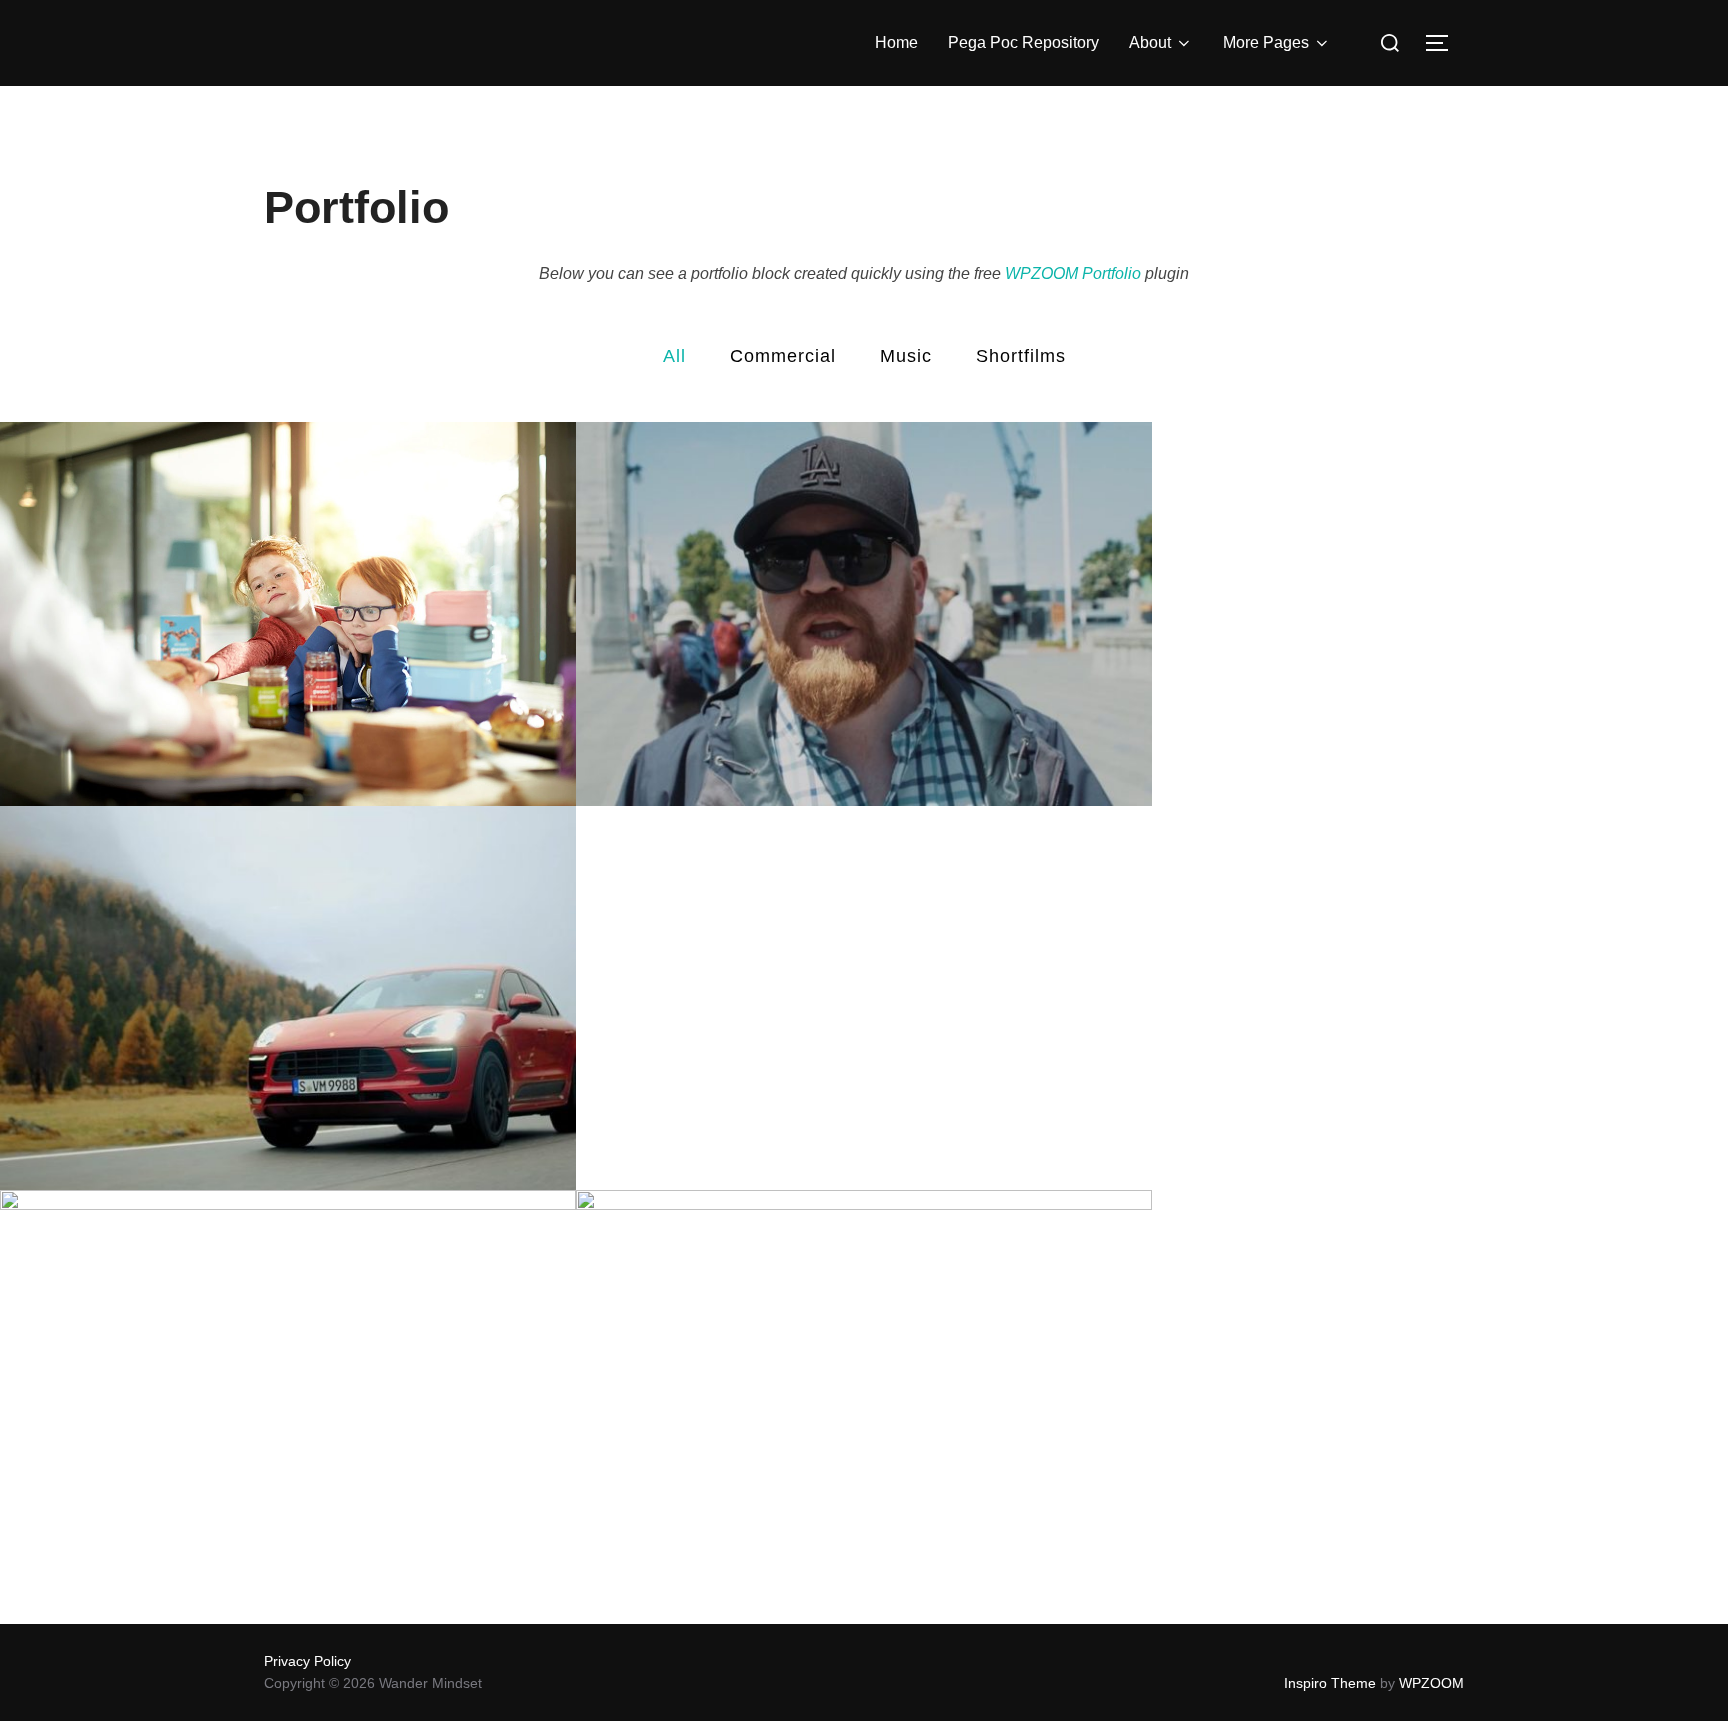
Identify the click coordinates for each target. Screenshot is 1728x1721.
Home (896, 42)
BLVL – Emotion (288, 1383)
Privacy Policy (307, 1661)
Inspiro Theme (1330, 1683)
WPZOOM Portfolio (1073, 273)
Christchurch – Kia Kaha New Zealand (864, 615)
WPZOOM (1431, 1683)
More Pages (1266, 42)
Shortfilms (1021, 356)
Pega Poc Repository (1023, 42)
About (1150, 42)
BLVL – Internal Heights (864, 1383)
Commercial (783, 356)
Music (906, 356)
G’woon (288, 615)
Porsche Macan (288, 999)
